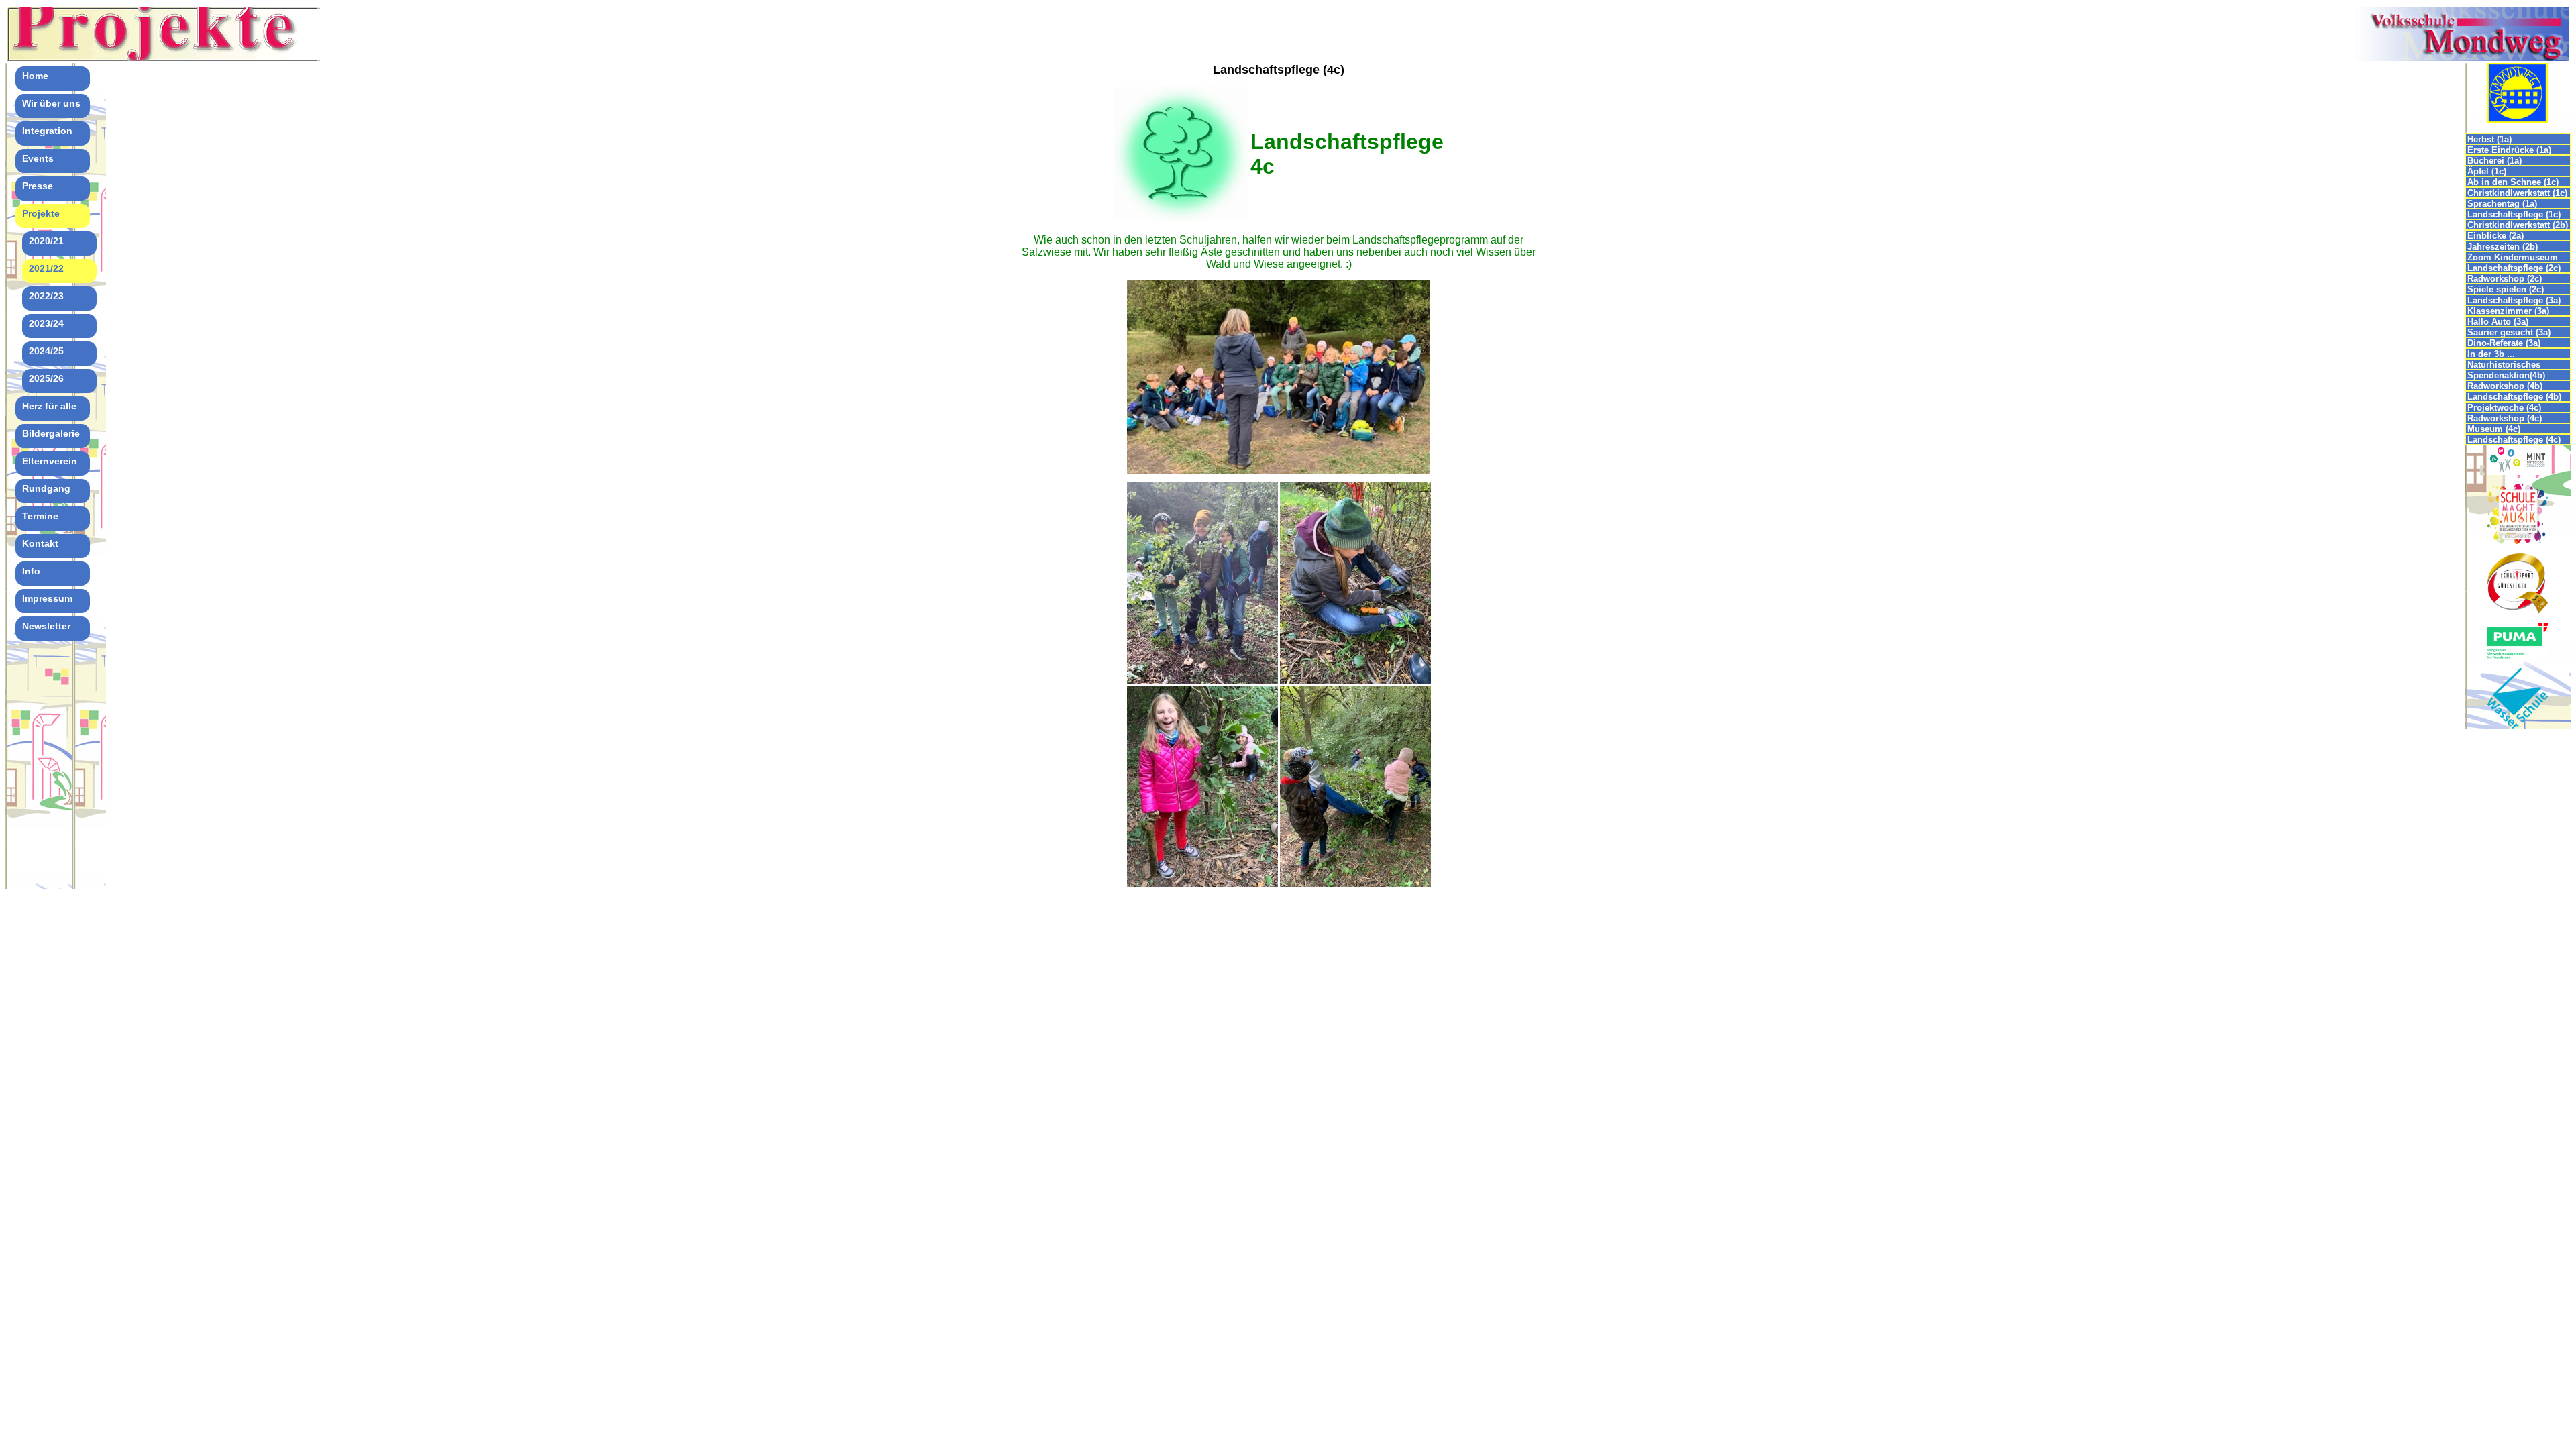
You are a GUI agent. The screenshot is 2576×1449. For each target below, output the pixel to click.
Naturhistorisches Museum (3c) (2504, 365)
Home (35, 76)
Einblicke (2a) (2495, 236)
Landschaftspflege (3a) (2514, 300)
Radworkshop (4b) (2505, 386)
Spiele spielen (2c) (2506, 289)
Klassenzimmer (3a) (2508, 311)
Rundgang (46, 488)
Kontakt (40, 543)
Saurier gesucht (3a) (2509, 332)
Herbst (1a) (2489, 139)
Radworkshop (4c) (2505, 418)
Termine (40, 516)
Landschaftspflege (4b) (2514, 397)
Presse (38, 186)
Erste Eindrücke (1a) (2509, 150)
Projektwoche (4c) (2504, 408)
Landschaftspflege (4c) (2514, 440)
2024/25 (46, 351)
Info (31, 571)
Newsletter (46, 626)
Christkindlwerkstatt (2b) (2518, 225)
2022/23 (46, 296)
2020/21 (46, 241)
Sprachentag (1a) (2502, 204)
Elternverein (50, 461)
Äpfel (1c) (2487, 171)
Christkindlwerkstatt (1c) (2517, 193)
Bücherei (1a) (2494, 161)
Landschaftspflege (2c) (2514, 268)
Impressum (47, 598)
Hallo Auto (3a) (2498, 322)
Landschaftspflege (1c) (2514, 214)
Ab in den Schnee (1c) (2513, 182)
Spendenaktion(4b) (2506, 375)
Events (38, 158)
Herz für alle (49, 406)
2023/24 (46, 323)
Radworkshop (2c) (2505, 279)
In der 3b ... (2491, 354)
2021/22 (46, 268)
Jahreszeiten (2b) (2503, 247)
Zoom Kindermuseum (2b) (2513, 257)
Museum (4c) (2494, 429)
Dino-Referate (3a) (2504, 343)
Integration (47, 131)
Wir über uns (51, 103)
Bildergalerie (51, 433)
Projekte (41, 213)
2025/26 (46, 378)
